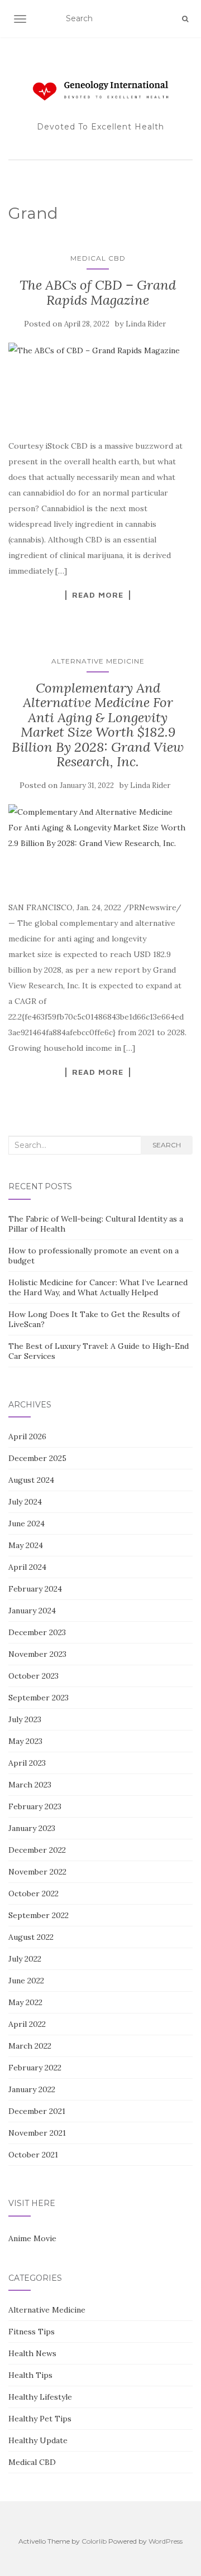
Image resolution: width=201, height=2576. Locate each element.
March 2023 (30, 1785)
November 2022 (37, 1872)
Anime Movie (32, 2238)
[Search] (185, 19)
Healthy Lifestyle (40, 2397)
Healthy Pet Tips (40, 2419)
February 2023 (35, 1806)
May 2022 (25, 2002)
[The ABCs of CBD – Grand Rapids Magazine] (98, 385)
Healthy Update (38, 2440)
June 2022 (26, 1981)
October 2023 (33, 1676)
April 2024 (27, 1567)
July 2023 (25, 1719)
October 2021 (33, 2155)
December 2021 (37, 2111)
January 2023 (32, 1828)
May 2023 (25, 1741)
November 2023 (37, 1654)
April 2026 (27, 1436)
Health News (32, 2353)
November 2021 (37, 2133)
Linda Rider (146, 324)
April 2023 (27, 1763)
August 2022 (31, 1937)
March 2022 (30, 2046)
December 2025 (37, 1458)
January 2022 (32, 2089)
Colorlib (94, 2541)
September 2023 (39, 1698)
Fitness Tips (32, 2332)
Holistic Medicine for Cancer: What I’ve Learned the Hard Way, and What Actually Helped (98, 1287)
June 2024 (27, 1524)
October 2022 (33, 1893)
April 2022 (27, 2024)
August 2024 (31, 1480)
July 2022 (25, 1959)
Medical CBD (98, 258)
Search (167, 1145)
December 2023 (37, 1632)
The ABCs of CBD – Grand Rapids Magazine (98, 292)
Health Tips (30, 2375)
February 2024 (35, 1589)
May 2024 (26, 1545)
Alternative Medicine (98, 661)
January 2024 (32, 1611)
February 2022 (35, 2068)
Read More (98, 595)
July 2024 (25, 1502)
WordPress (166, 2541)
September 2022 (39, 1915)
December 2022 (37, 1850)
